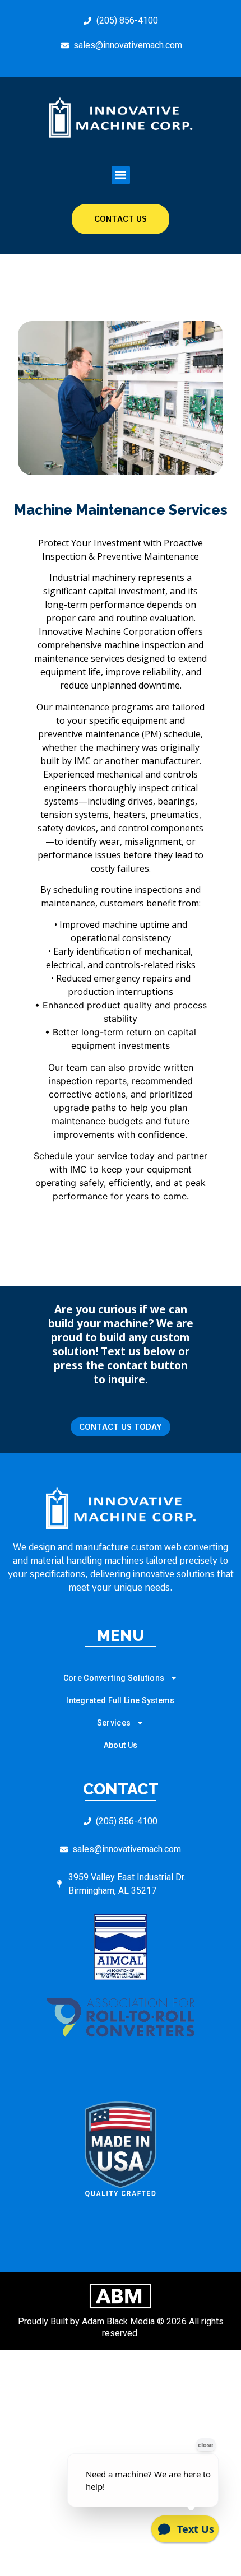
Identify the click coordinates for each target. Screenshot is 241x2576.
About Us (121, 1745)
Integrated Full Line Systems (120, 1700)
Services (114, 1723)
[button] (121, 175)
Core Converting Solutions (114, 1678)
